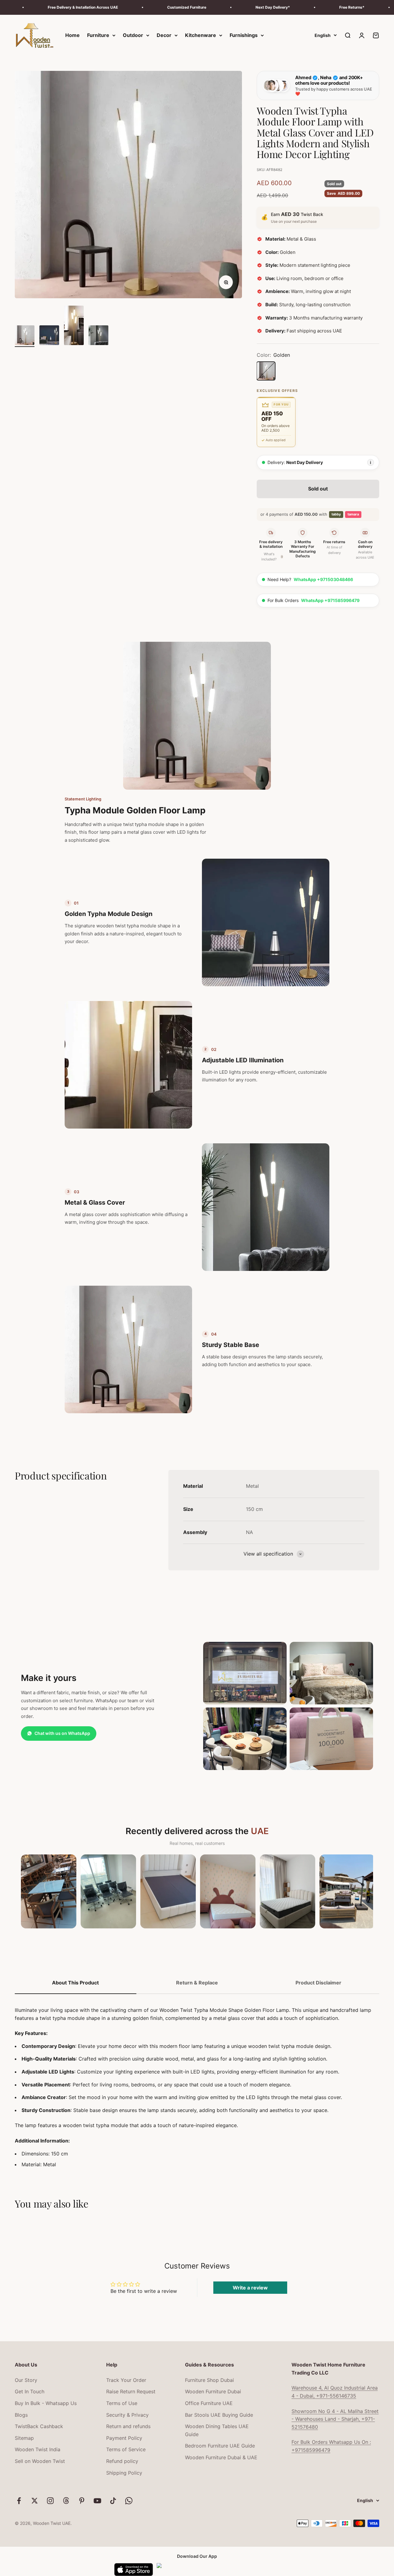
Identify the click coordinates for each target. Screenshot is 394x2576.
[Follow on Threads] (66, 2501)
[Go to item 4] (98, 336)
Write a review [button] (250, 2288)
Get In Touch (30, 2391)
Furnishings (244, 35)
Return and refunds (128, 2426)
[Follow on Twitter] (35, 2501)
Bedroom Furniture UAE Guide (220, 2446)
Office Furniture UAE (209, 2403)
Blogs (21, 2415)
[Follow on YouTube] (97, 2501)
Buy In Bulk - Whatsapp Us (46, 2403)
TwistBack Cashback (39, 2426)
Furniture (98, 35)
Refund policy (122, 2461)
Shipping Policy (124, 2473)
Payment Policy (124, 2438)
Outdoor (133, 35)
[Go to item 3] (74, 326)
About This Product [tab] (75, 1983)
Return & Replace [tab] (197, 1983)
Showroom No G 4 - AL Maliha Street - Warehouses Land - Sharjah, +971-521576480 (335, 2419)
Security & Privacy (127, 2415)
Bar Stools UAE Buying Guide (219, 2415)
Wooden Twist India (38, 2449)
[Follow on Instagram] (50, 2501)
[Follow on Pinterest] (82, 2501)
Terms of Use (122, 2403)
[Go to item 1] (25, 336)
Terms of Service (126, 2449)
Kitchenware (201, 35)
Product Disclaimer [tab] (318, 1983)
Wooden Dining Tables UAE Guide (217, 2430)
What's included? (272, 557)
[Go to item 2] (49, 336)
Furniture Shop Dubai (209, 2380)
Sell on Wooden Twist (40, 2461)
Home (72, 35)
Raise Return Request (131, 2391)
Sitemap (24, 2438)
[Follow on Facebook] (19, 2501)
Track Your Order (126, 2380)
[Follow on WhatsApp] (129, 2501)
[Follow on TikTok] (113, 2501)
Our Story (26, 2380)
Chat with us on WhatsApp (62, 1733)
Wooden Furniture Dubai (213, 2391)
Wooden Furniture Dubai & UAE (221, 2457)
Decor (164, 35)
